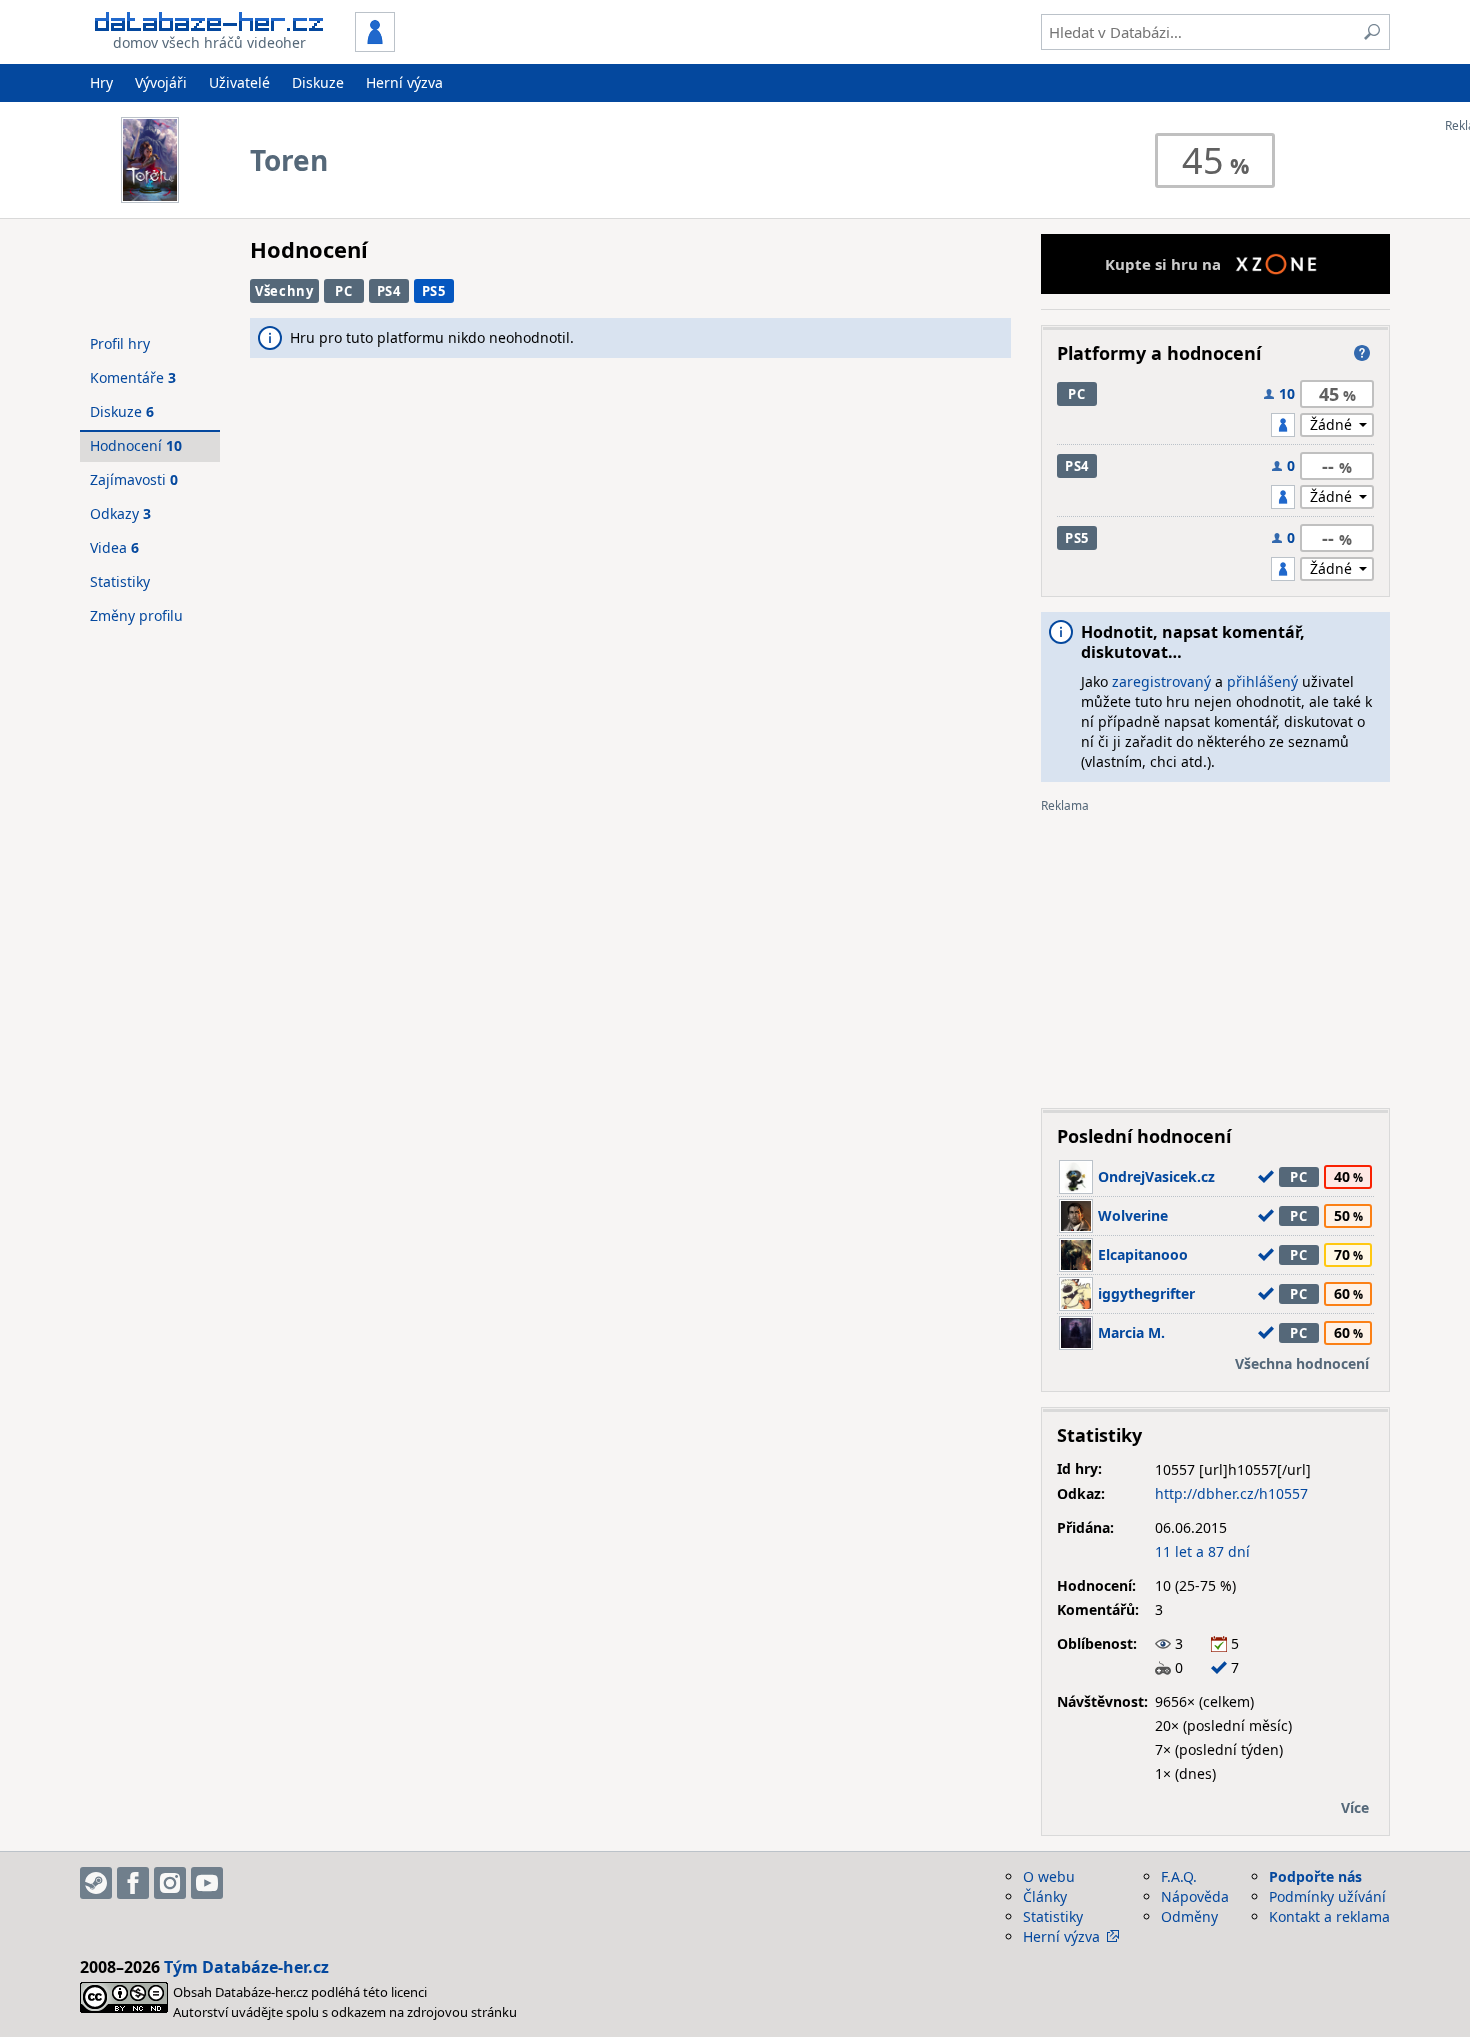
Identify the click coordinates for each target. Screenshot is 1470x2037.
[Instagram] (170, 1883)
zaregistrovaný (1161, 681)
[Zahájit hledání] (1372, 32)
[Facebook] (133, 1883)
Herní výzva (404, 82)
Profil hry (120, 343)
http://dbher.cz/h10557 (1231, 1493)
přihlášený (1262, 681)
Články (1045, 1896)
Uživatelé (239, 82)
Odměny (1189, 1916)
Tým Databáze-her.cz (246, 1967)
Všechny (284, 291)
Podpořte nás (1315, 1876)
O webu (1049, 1876)
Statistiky (120, 581)
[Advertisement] (1215, 953)
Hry (101, 82)
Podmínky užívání (1327, 1896)
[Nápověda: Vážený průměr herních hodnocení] (1362, 353)
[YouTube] (207, 1883)
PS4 (389, 291)
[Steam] (96, 1883)
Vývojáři (161, 82)
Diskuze (318, 82)
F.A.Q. (1179, 1876)
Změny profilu (136, 615)
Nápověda (1195, 1896)
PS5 (434, 291)
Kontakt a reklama (1329, 1916)
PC (343, 291)
